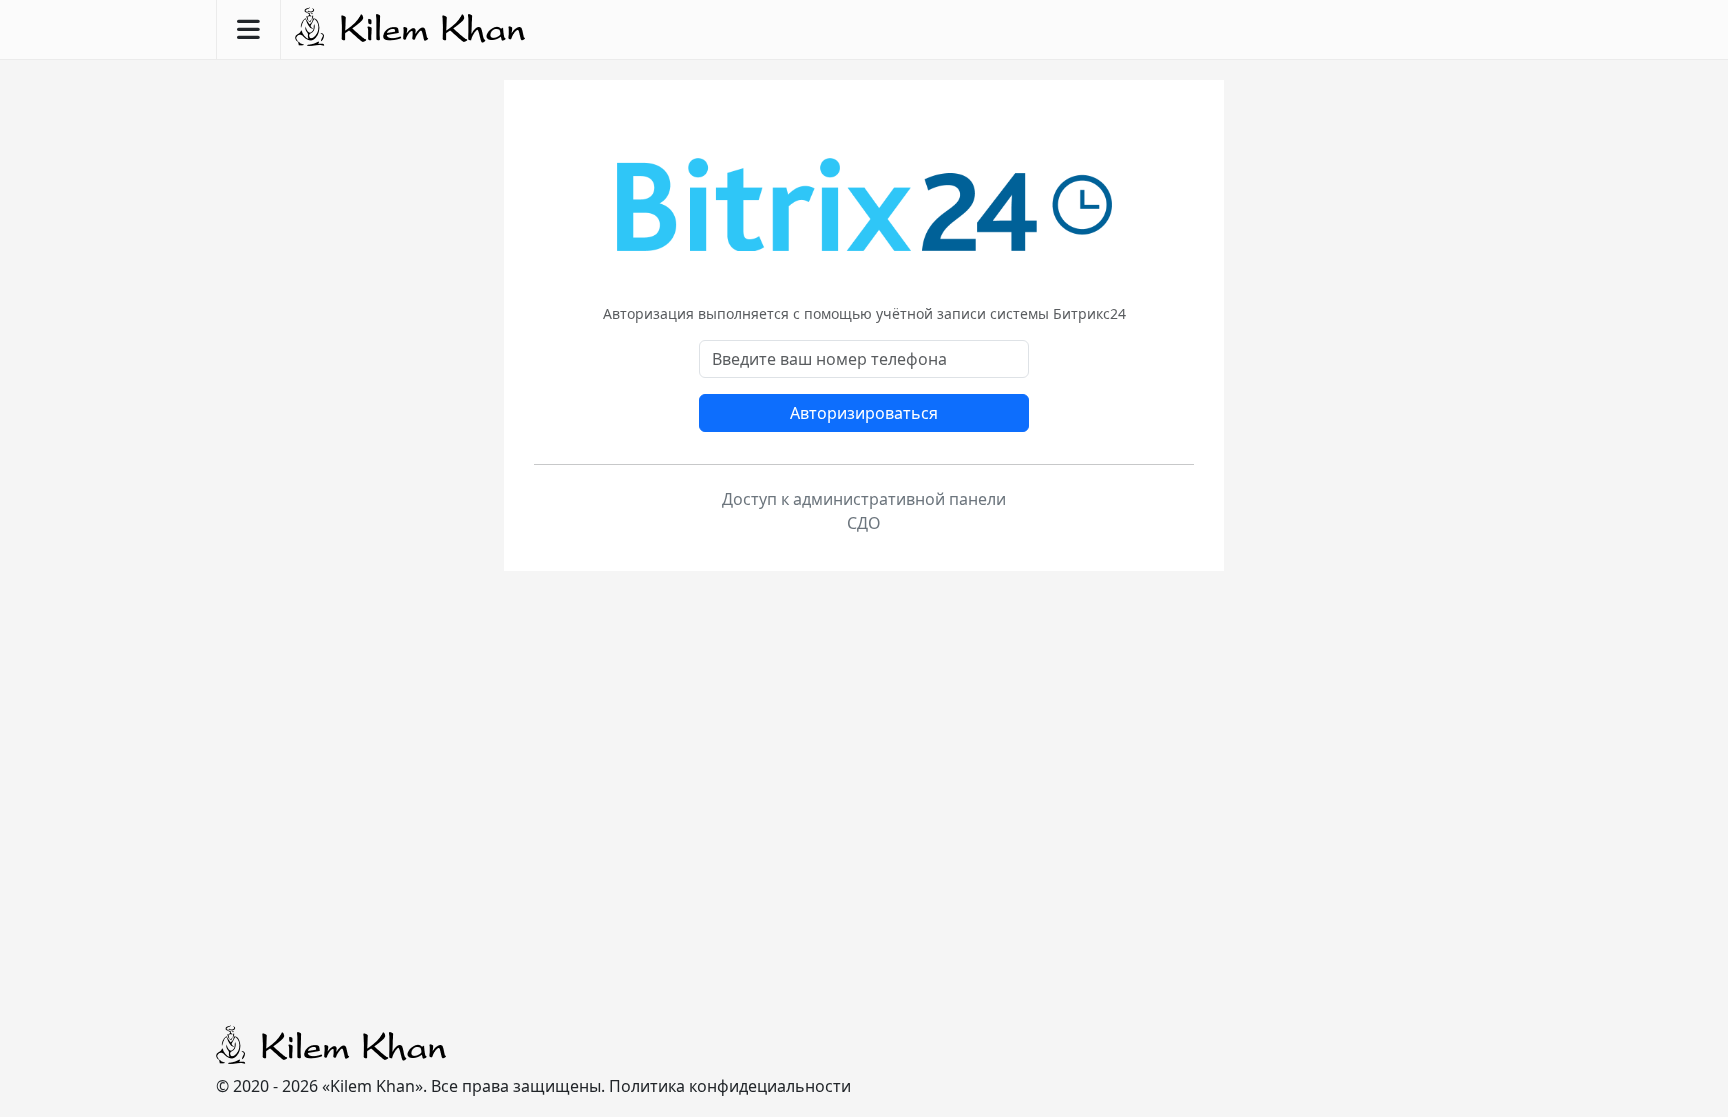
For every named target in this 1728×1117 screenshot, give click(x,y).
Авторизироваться (864, 413)
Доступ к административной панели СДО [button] (864, 511)
